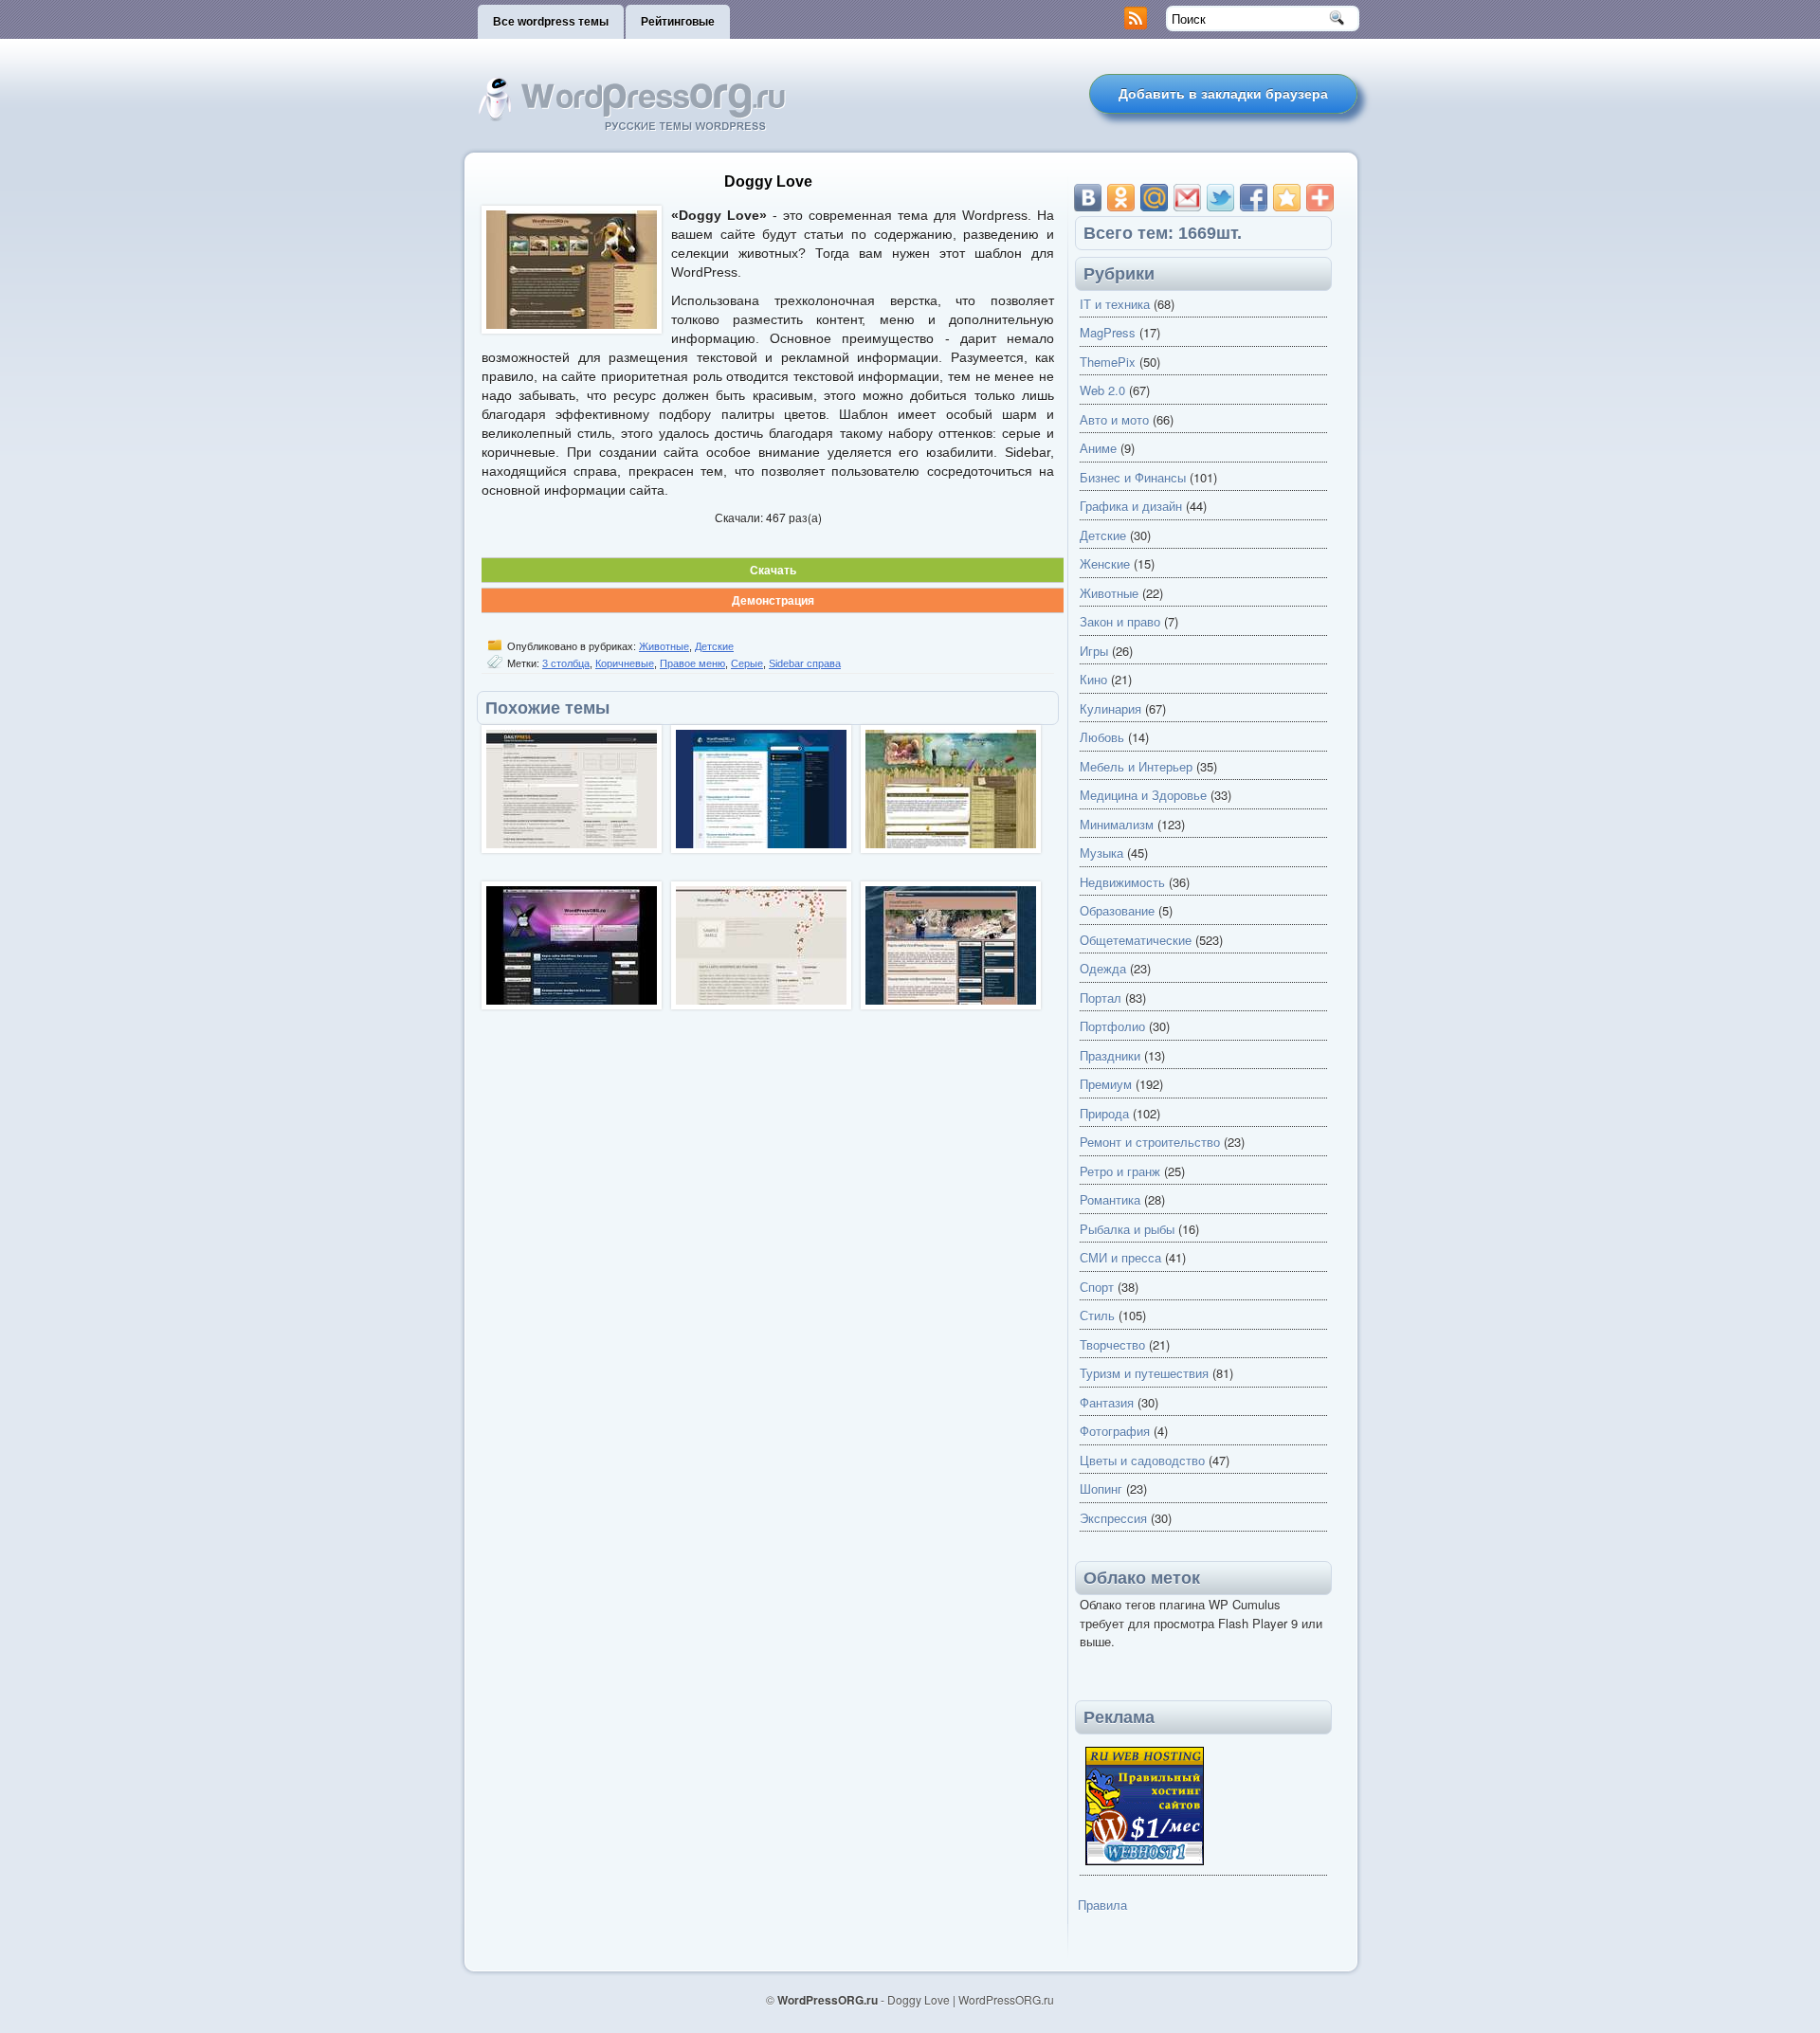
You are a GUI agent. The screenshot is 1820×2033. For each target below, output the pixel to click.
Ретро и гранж (1120, 1171)
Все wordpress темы (551, 22)
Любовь (1102, 737)
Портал (1101, 998)
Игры (1094, 651)
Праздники (1110, 1055)
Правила (1102, 1905)
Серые (747, 663)
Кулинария (1110, 708)
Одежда (1103, 968)
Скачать (773, 570)
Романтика (1110, 1199)
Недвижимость (1122, 882)
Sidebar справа (805, 663)
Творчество (1112, 1344)
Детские (714, 646)
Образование (1117, 910)
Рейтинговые (678, 22)
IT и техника (1115, 304)
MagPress (1108, 332)
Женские (1105, 563)
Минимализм (1117, 824)
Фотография (1115, 1431)
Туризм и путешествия (1144, 1373)
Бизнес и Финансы (1133, 477)
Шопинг (1101, 1488)
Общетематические (1136, 940)
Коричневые (625, 663)
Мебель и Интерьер (1136, 766)
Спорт (1097, 1287)
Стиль (1097, 1315)
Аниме (1098, 448)
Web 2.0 (1102, 390)
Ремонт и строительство (1150, 1142)
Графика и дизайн (1131, 506)
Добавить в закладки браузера (1223, 94)
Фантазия (1107, 1402)
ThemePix (1108, 362)
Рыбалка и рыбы (1127, 1229)
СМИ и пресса (1120, 1257)
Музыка (1101, 853)
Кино (1093, 679)
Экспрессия (1113, 1518)
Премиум (1106, 1084)
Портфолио (1112, 1026)
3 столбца (566, 663)
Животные (664, 646)
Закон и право (1120, 621)
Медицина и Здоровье (1143, 795)
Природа (1104, 1113)
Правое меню (692, 663)
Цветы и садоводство (1142, 1460)
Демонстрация (773, 600)
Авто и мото (1114, 419)
